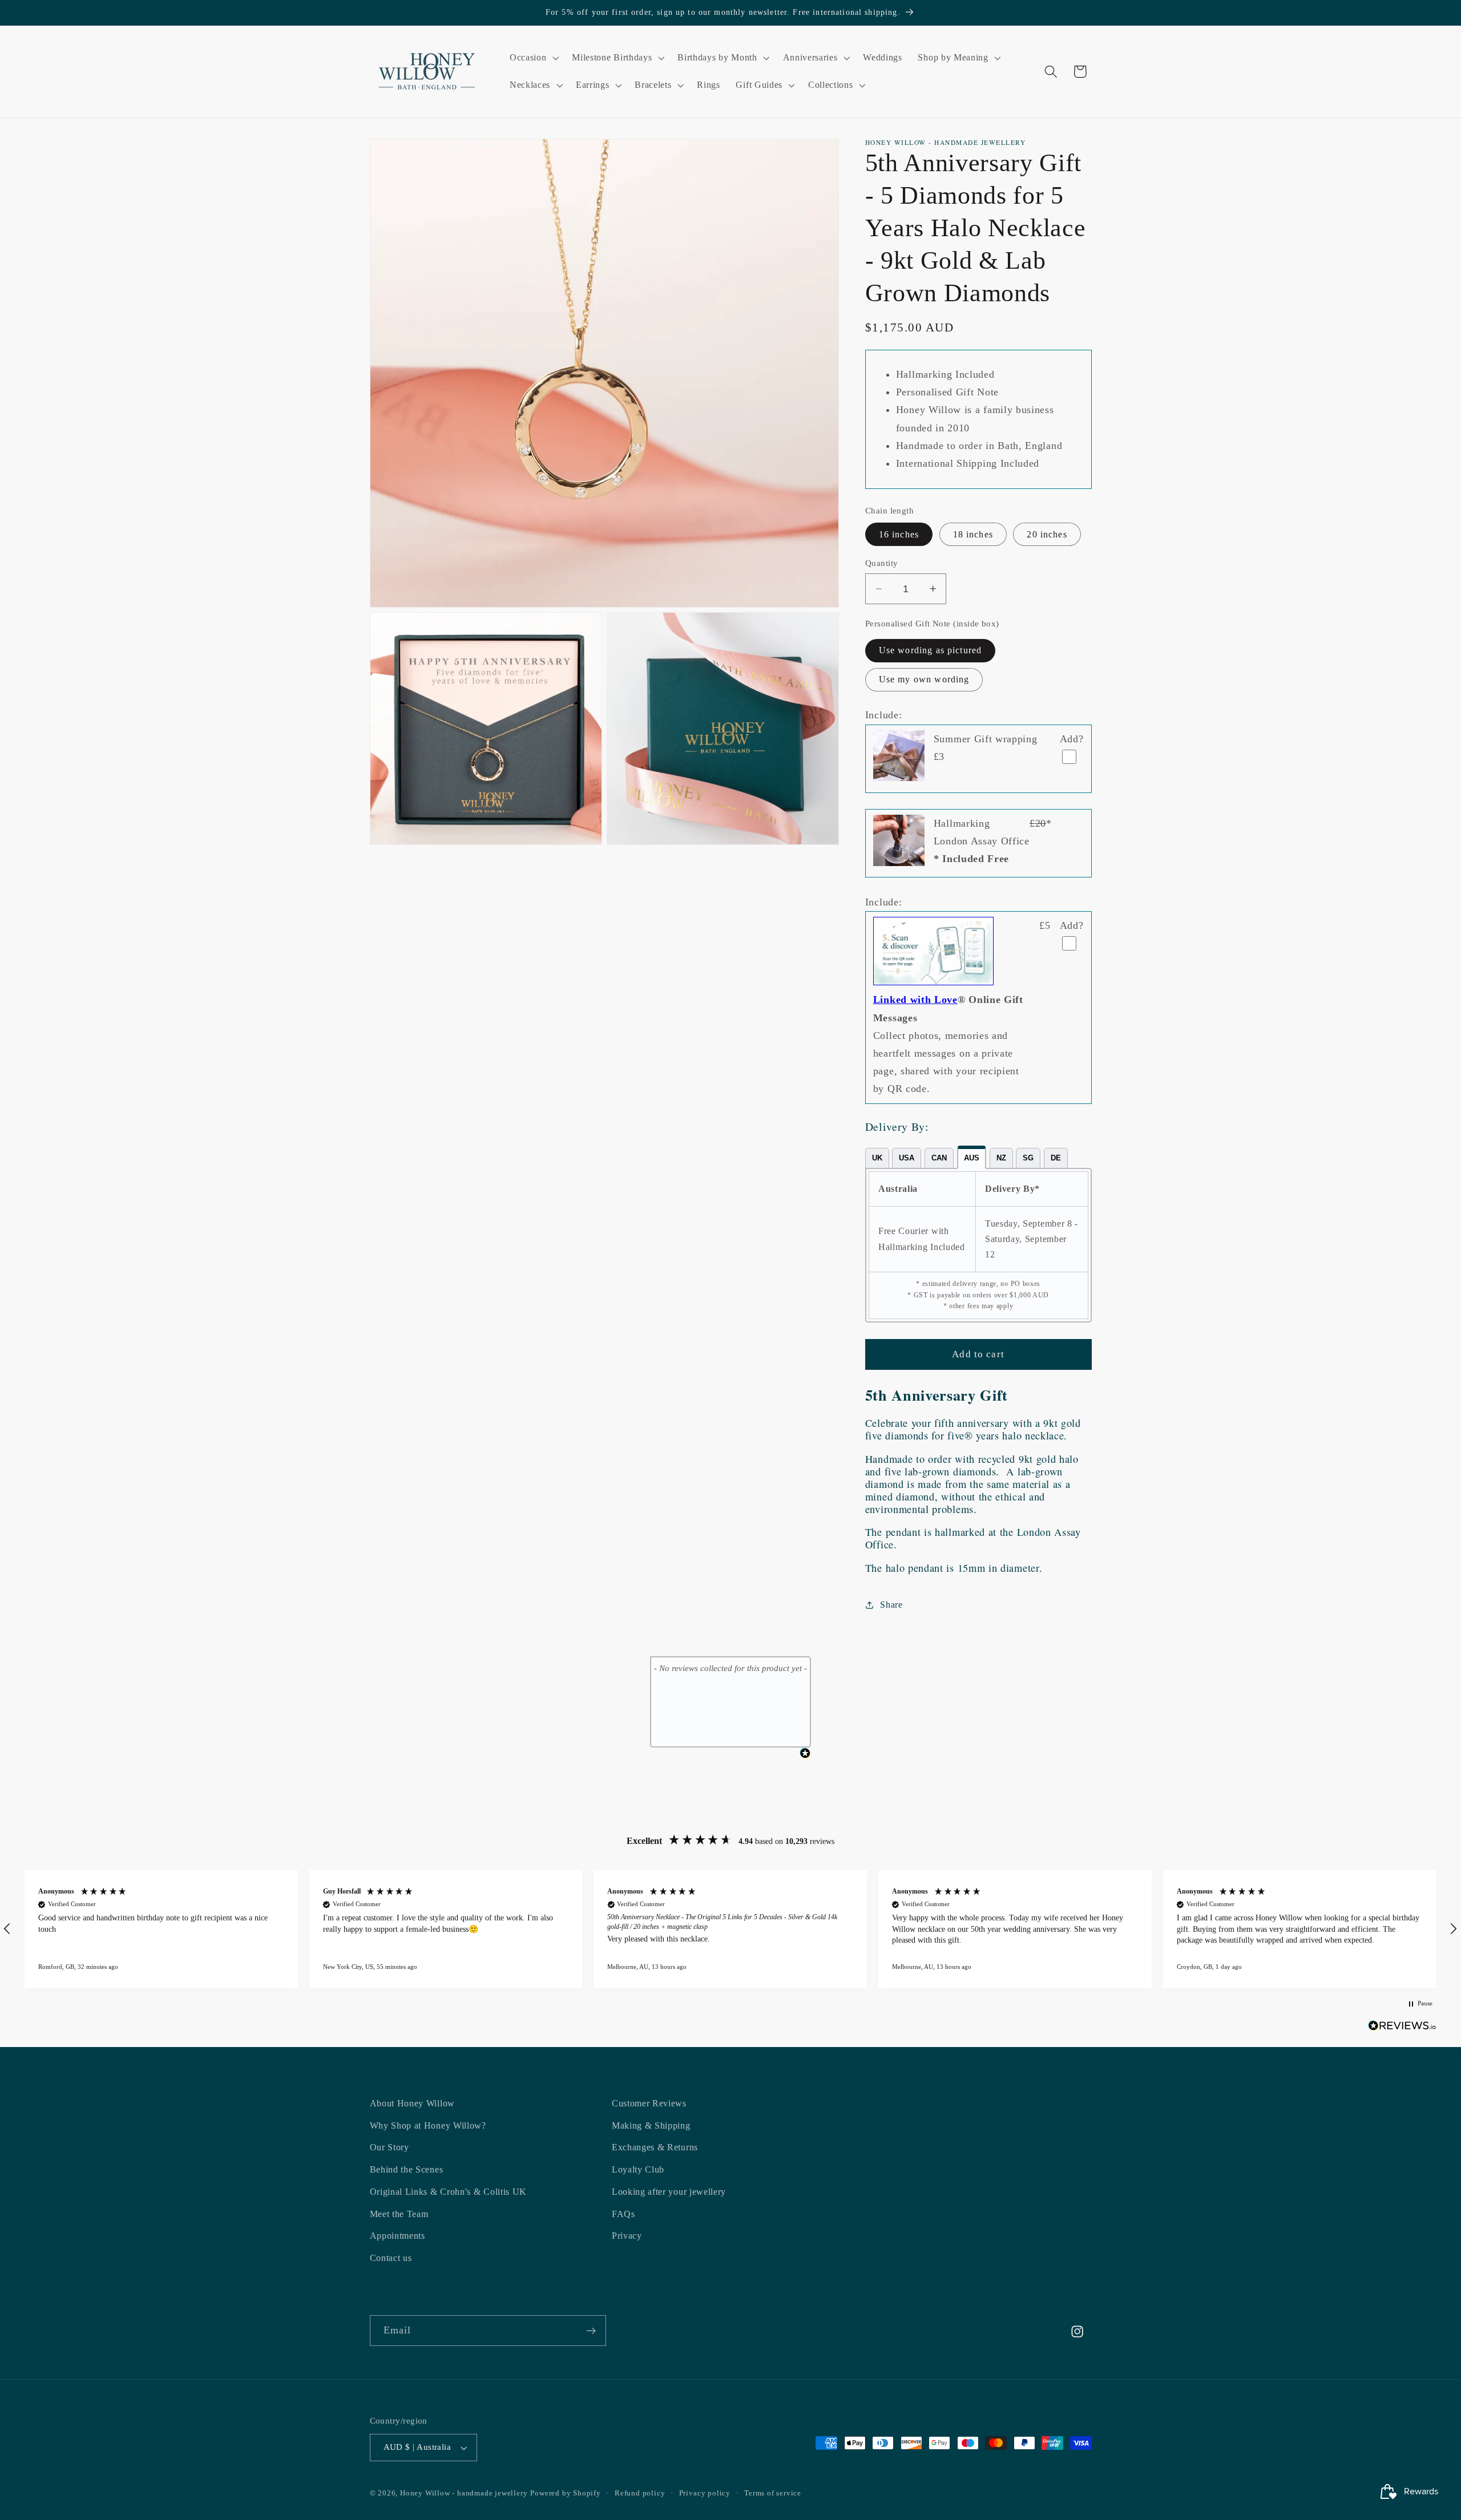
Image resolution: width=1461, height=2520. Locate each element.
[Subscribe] (591, 2331)
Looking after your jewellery (669, 2192)
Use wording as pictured (930, 650)
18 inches (973, 534)
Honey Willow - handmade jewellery (464, 2493)
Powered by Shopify (566, 2493)
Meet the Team (399, 2214)
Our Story (390, 2147)
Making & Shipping (651, 2125)
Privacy (627, 2236)
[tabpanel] (978, 1245)
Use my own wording (924, 679)
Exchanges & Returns (655, 2147)
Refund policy (640, 2493)
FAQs (623, 2214)
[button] (533, 58)
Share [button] (891, 1605)
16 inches (899, 534)
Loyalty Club (638, 2169)
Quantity (882, 563)
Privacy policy (705, 2493)
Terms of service (773, 2493)
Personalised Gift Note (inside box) (932, 624)
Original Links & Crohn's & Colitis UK (449, 2192)
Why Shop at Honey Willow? (428, 2125)
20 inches (1047, 534)
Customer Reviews (649, 2103)
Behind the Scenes (407, 2169)
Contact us (391, 2258)
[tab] (877, 1158)
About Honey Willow (412, 2103)
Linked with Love (915, 1000)
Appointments (397, 2236)
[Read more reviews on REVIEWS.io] (1402, 2028)
